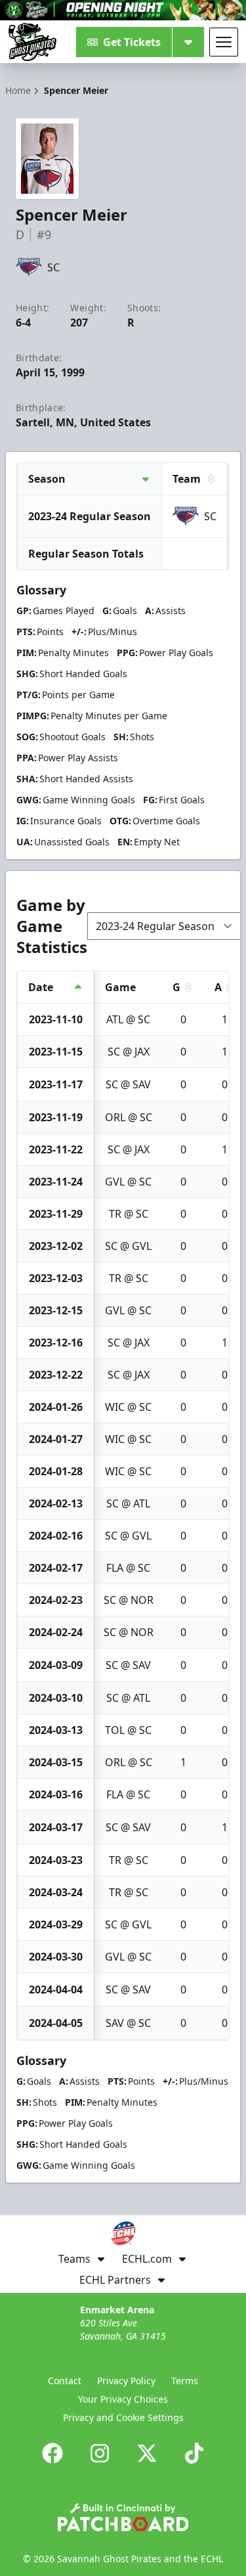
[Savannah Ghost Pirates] (32, 42)
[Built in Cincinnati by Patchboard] (123, 2517)
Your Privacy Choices (123, 2399)
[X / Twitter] (147, 2453)
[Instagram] (100, 2453)
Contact (65, 2381)
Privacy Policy (126, 2381)
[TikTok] (194, 2453)
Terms (185, 2381)
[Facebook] (52, 2453)
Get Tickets (132, 42)
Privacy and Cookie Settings (123, 2417)
